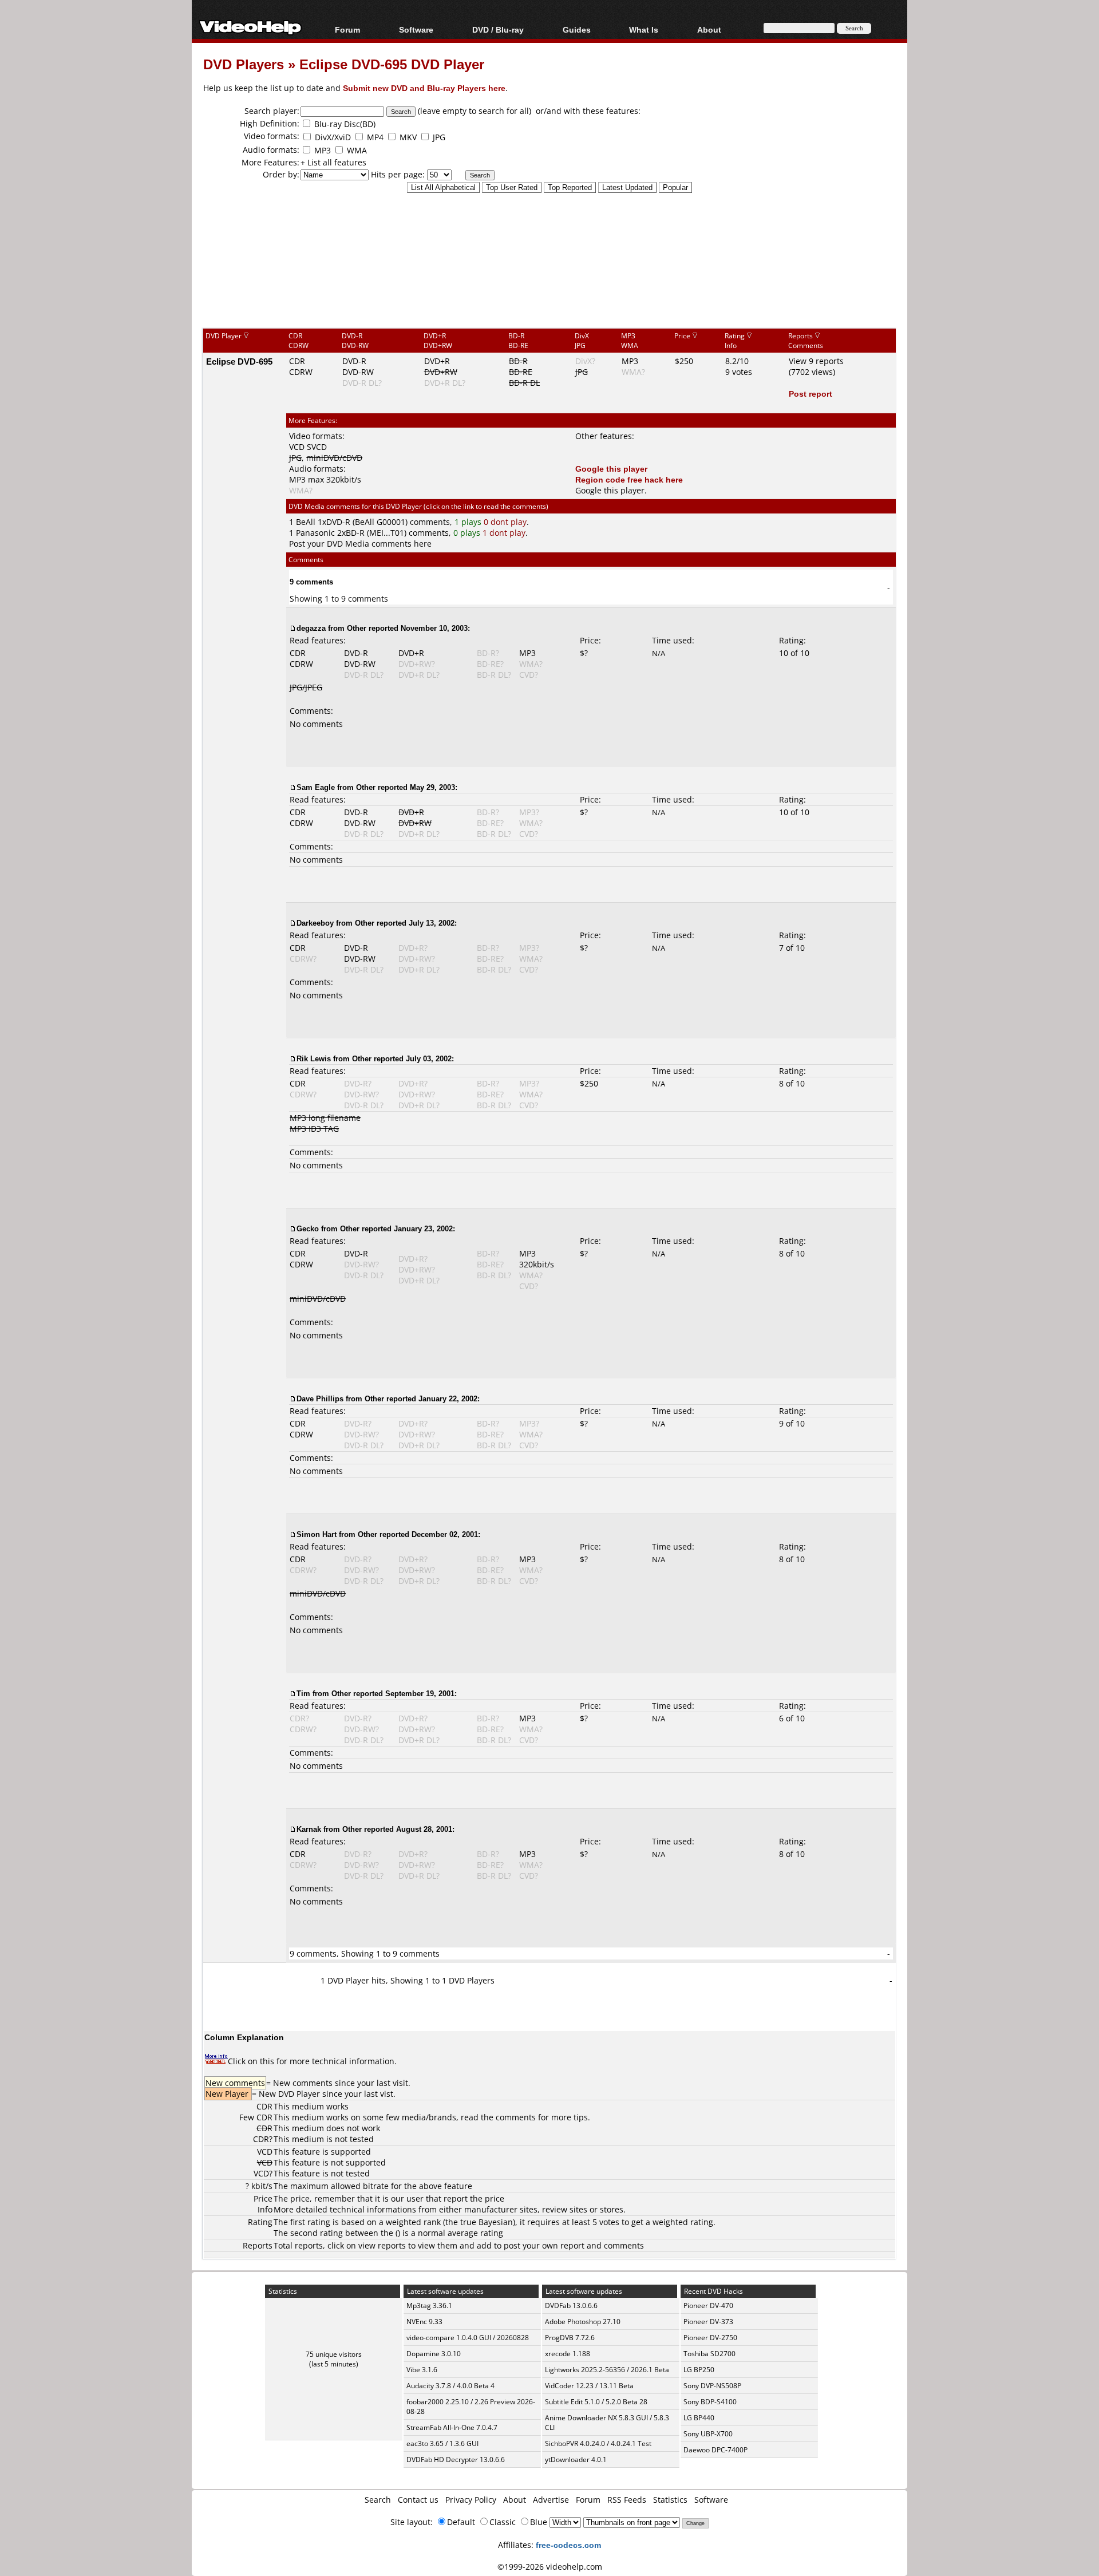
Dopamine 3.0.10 (434, 2354)
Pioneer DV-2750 (710, 2338)
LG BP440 (699, 2418)
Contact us (418, 2500)
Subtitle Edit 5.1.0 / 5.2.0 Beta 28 (596, 2402)
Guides (577, 29)
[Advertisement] (549, 280)
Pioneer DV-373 (708, 2322)
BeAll (306, 522)
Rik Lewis (314, 1058)
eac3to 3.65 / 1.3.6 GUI (442, 2443)
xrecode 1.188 (568, 2354)
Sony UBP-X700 (708, 2434)
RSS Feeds (627, 2500)
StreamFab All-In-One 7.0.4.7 (452, 2427)
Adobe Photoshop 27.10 (583, 2322)
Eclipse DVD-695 (239, 361)
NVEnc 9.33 (424, 2322)
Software (416, 29)
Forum (347, 29)
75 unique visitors (334, 2354)
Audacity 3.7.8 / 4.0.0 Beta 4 (450, 2386)
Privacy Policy (471, 2500)
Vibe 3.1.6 (422, 2370)
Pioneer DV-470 (708, 2306)
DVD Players (244, 64)
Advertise (551, 2500)
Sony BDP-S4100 (710, 2402)
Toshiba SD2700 (709, 2354)
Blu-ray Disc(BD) (345, 124)
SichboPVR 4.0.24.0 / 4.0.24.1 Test (598, 2443)
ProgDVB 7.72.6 (570, 2338)
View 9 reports (816, 361)
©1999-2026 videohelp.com (550, 2567)
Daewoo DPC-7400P (715, 2450)
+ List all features (333, 162)
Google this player (611, 469)
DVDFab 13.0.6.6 (571, 2306)
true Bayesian (487, 2222)
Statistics (670, 2500)
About (515, 2500)
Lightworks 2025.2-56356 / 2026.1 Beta (607, 2370)
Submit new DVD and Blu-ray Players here (424, 88)
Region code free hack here (629, 479)
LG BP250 (699, 2370)
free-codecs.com (568, 2545)
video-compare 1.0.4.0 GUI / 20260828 (468, 2338)
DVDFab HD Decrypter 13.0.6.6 (456, 2460)
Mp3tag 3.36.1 (429, 2306)
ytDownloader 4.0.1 (576, 2460)
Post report (811, 394)
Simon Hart (317, 1534)
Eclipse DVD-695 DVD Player (392, 64)
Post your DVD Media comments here (360, 544)
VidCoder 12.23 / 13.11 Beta (589, 2386)
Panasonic (315, 533)
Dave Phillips (320, 1398)
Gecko (308, 1228)
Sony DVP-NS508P (712, 2386)
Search (378, 2500)
